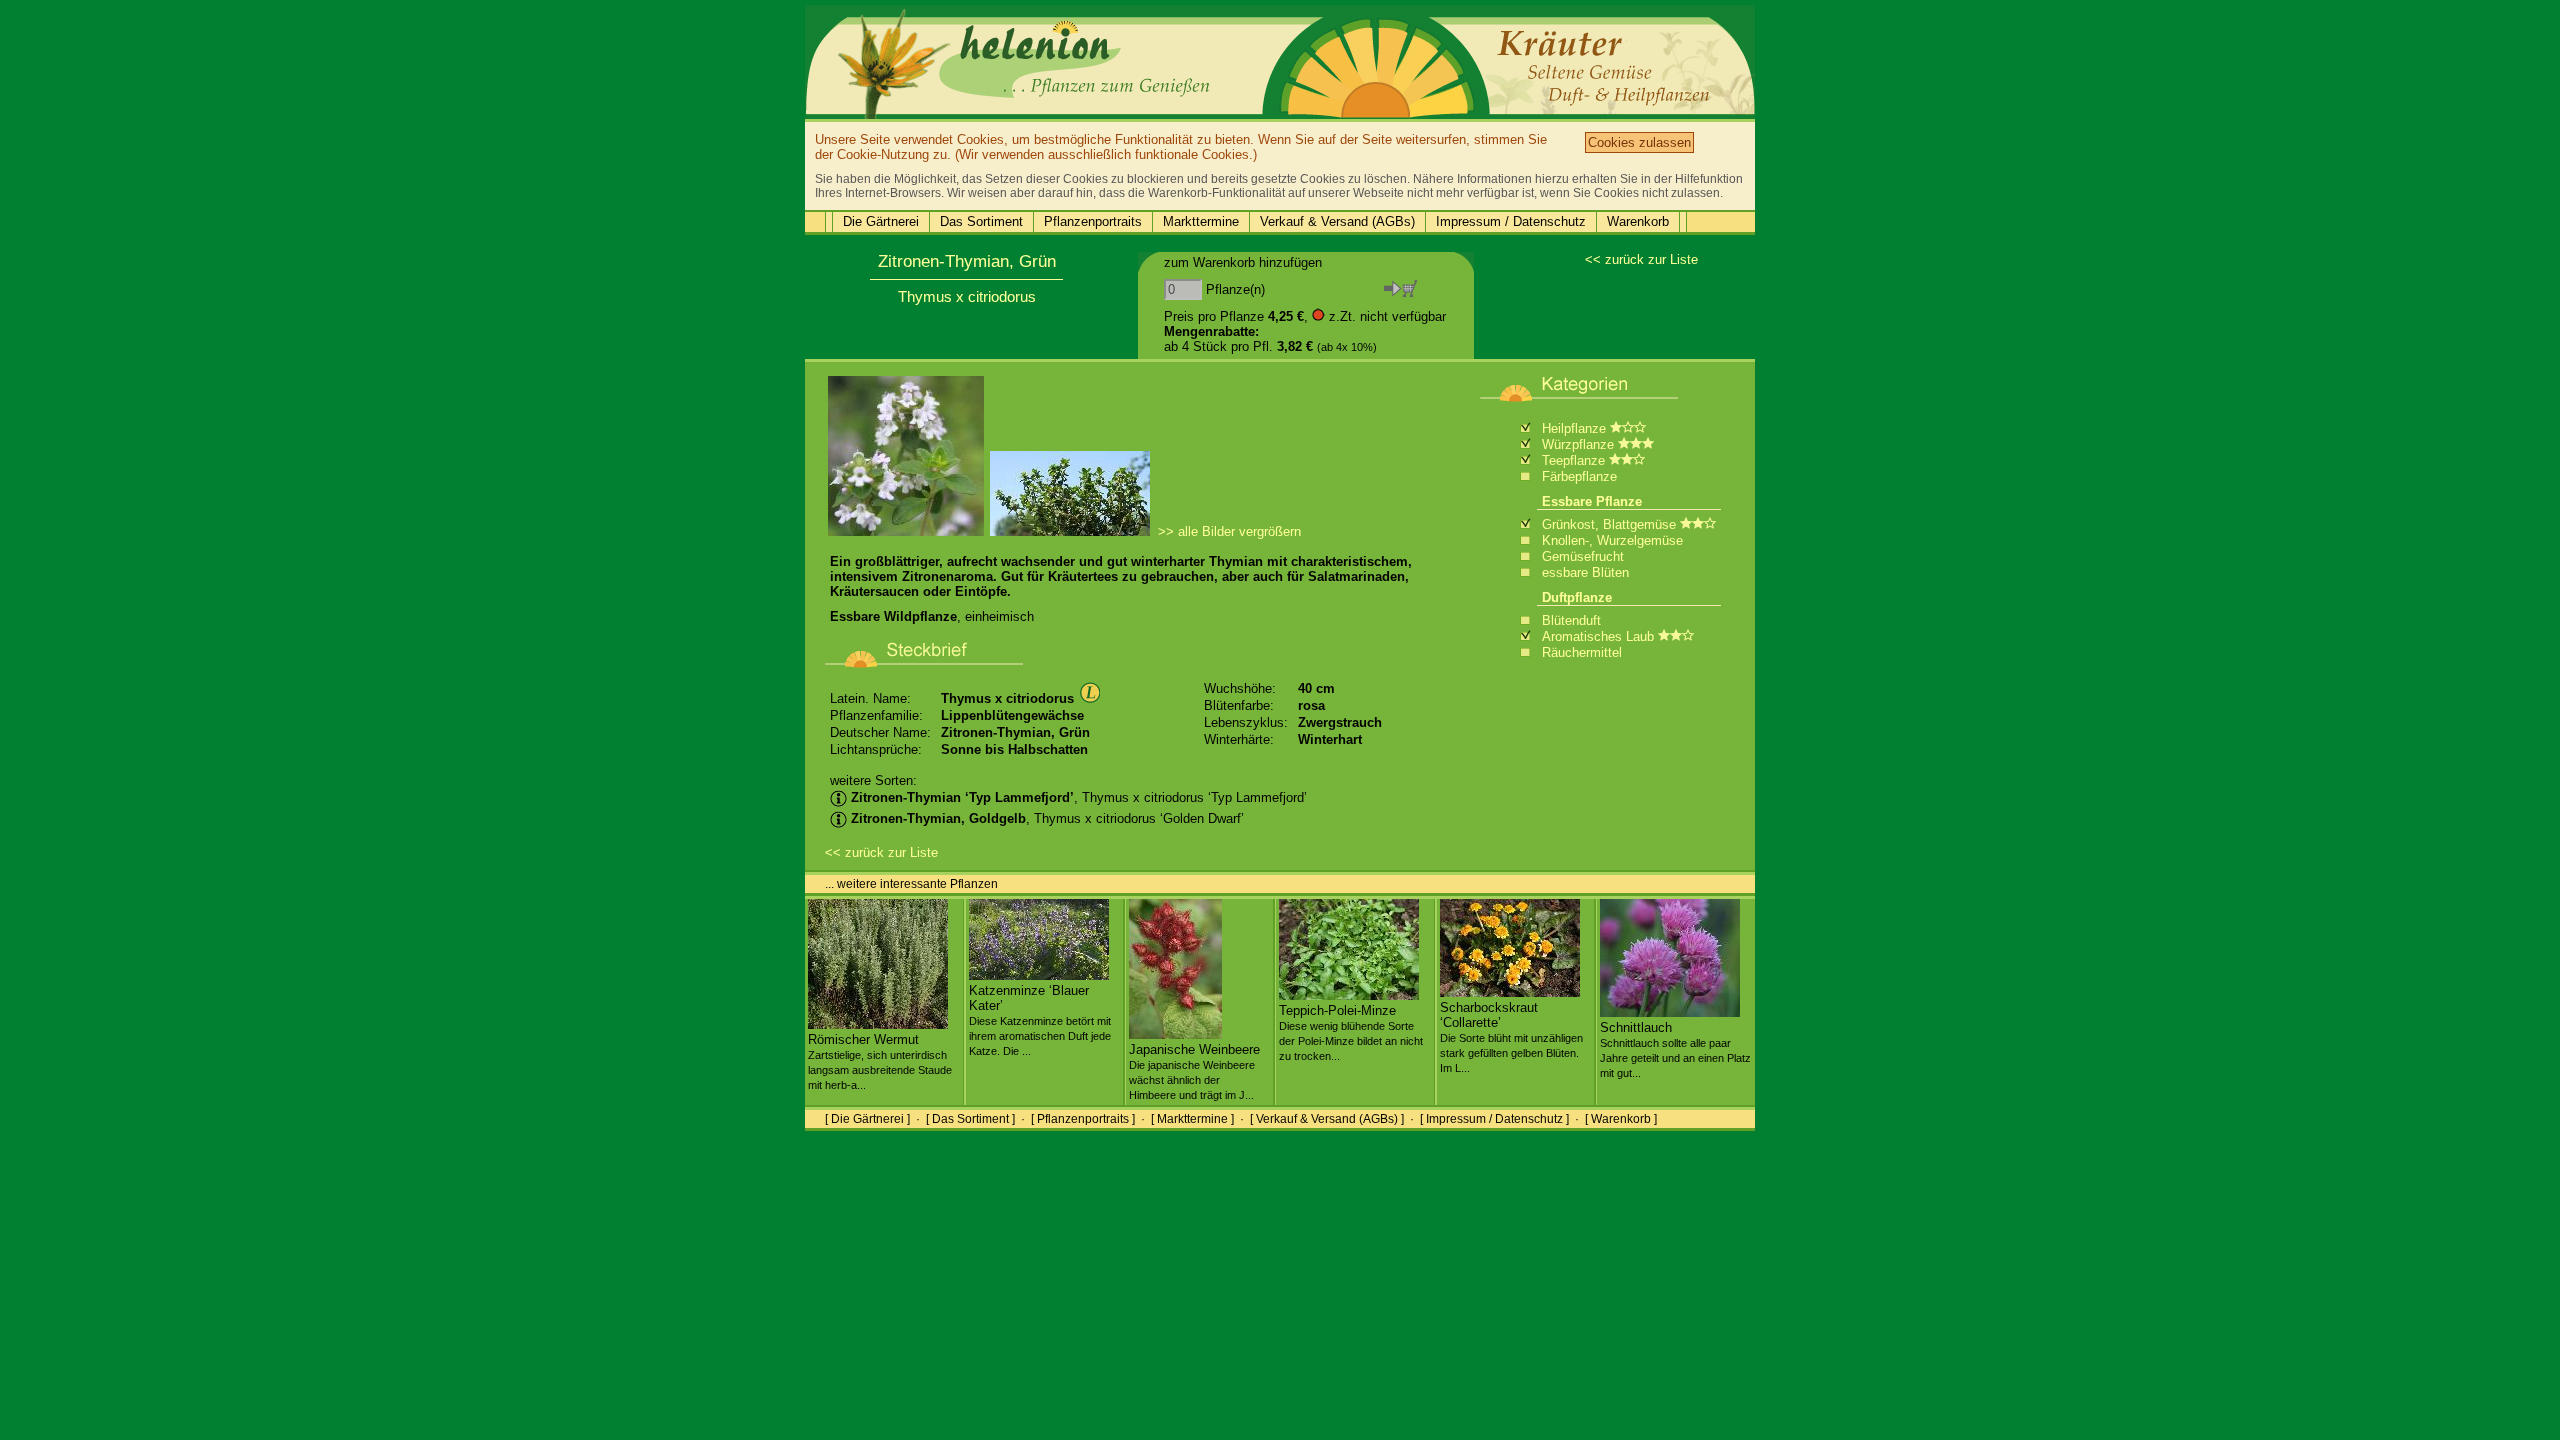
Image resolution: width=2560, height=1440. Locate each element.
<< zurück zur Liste (1641, 259)
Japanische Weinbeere (1194, 1071)
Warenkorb (1638, 221)
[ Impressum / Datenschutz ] (1494, 1119)
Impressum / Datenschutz (1511, 221)
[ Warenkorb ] (1621, 1119)
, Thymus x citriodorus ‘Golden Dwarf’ (1047, 818)
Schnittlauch (1675, 1049)
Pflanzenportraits (1093, 221)
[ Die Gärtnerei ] (867, 1119)
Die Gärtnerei (881, 221)
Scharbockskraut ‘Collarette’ (1511, 1037)
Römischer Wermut (880, 1061)
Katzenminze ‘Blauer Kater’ (1040, 1020)
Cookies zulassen (1639, 142)
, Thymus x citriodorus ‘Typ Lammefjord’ (1079, 797)
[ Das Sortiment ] (970, 1119)
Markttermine (1201, 221)
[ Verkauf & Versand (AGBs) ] (1327, 1119)
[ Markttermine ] (1192, 1119)
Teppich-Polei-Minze (1351, 1032)
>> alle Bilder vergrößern (1229, 531)
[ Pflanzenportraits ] (1083, 1119)
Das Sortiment (981, 221)
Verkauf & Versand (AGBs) (1337, 221)
